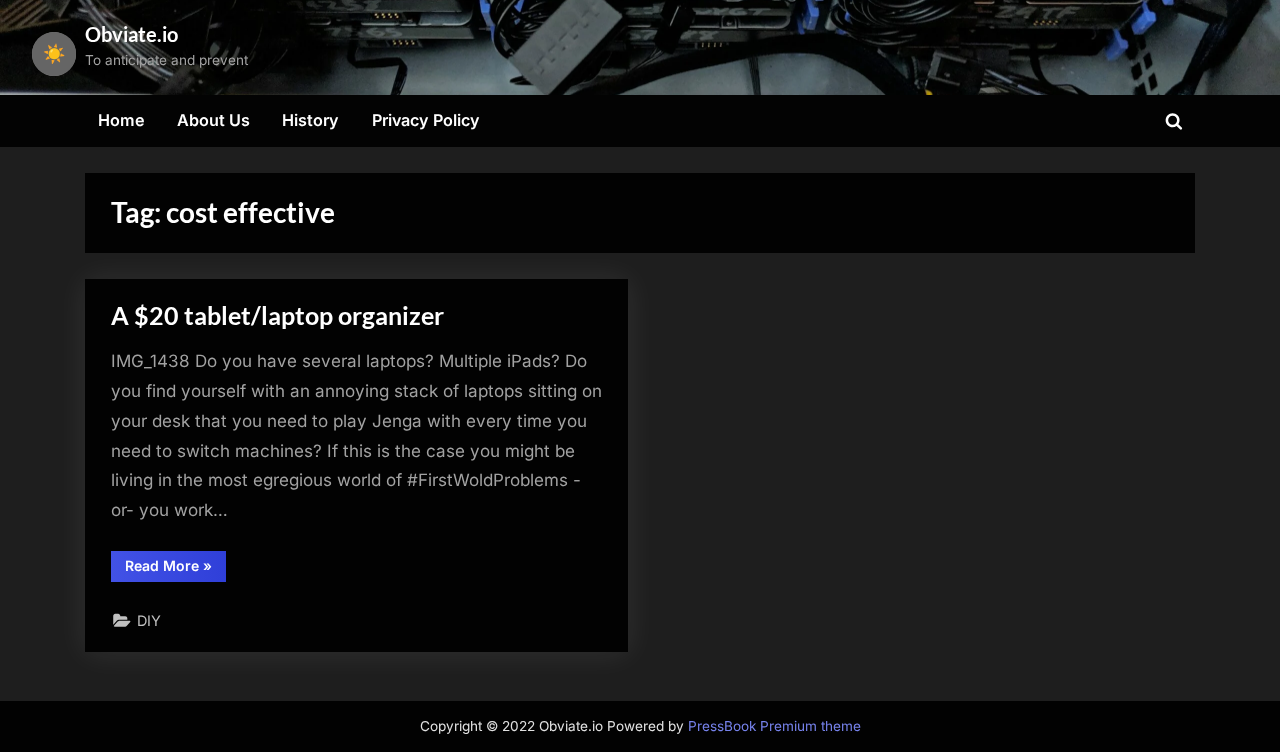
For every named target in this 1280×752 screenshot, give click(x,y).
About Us (213, 120)
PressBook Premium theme (774, 726)
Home (121, 120)
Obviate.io (131, 34)
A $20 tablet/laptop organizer (277, 315)
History (310, 120)
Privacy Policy (426, 120)
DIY (149, 620)
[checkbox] (54, 54)
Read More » (175, 569)
